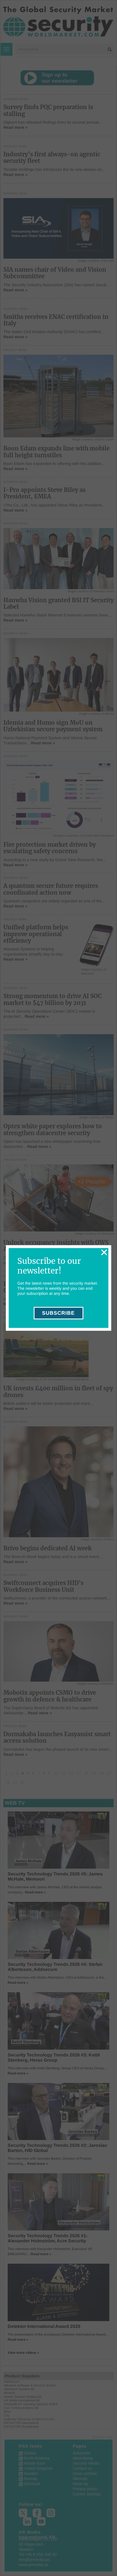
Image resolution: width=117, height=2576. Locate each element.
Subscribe (58, 1313)
